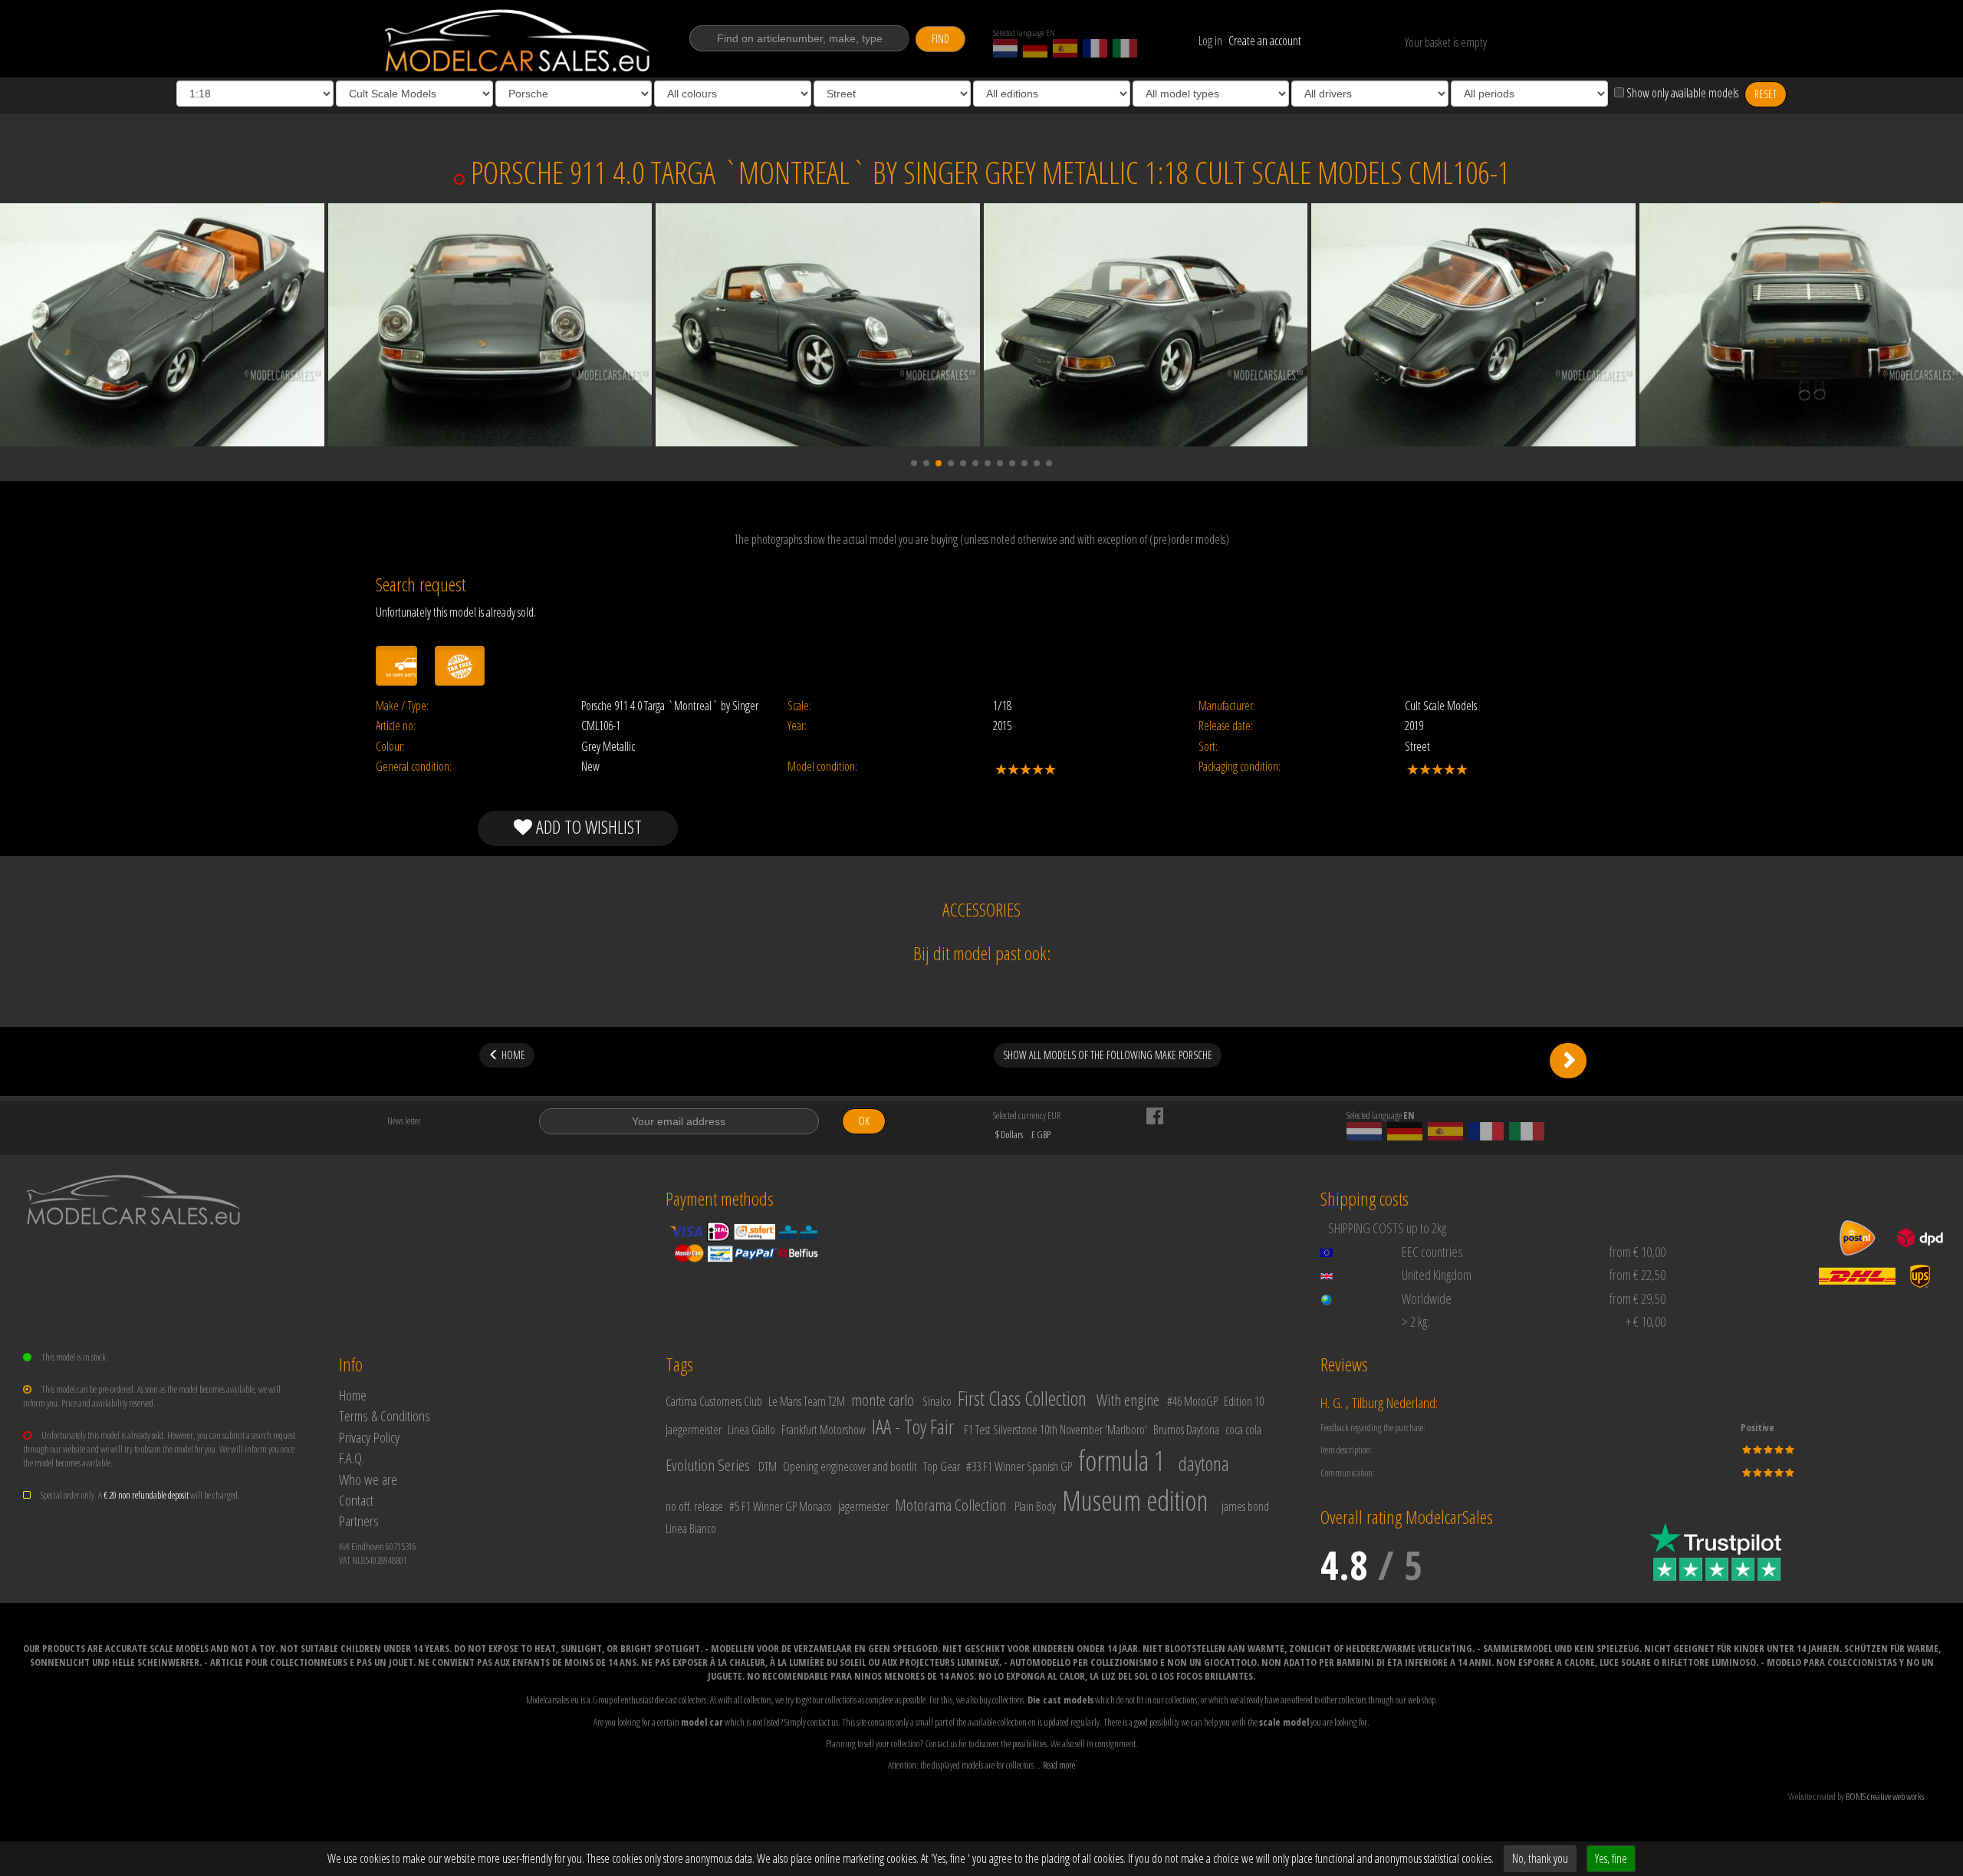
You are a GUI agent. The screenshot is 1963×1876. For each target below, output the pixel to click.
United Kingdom (1437, 1275)
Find (940, 39)
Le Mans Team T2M (807, 1401)
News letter (404, 1121)
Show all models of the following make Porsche (1108, 1055)
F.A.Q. (352, 1458)
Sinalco (937, 1401)
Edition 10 (1244, 1401)
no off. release (694, 1506)
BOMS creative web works (1885, 1796)
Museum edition (1135, 1501)
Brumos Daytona (1186, 1430)
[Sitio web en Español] (1065, 48)
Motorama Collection (950, 1505)
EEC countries (1432, 1252)
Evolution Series (708, 1465)
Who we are (368, 1479)
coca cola (1243, 1430)
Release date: (1226, 726)
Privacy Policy (369, 1437)
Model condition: (822, 767)
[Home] (519, 41)
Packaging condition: (1240, 767)
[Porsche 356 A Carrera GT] (1568, 1061)
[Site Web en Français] (1095, 48)
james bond (1245, 1506)
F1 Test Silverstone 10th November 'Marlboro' (1055, 1430)
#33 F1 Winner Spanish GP (1019, 1466)
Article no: (396, 726)
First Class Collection (1022, 1398)
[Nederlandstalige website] (1005, 48)
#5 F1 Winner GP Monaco (781, 1506)
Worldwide (1427, 1298)
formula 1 (1121, 1461)
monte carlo (883, 1400)
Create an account (1265, 41)
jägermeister (863, 1506)
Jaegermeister (694, 1430)
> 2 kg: (1416, 1321)
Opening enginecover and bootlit (850, 1466)
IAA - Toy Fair (913, 1427)
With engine (1128, 1400)
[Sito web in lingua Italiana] (1125, 48)
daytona (1204, 1463)
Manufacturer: (1227, 706)
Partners (359, 1521)
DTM (768, 1466)
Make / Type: (402, 706)
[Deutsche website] (1035, 48)
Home (353, 1395)
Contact (356, 1500)
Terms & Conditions (385, 1415)
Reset (1766, 94)
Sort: (1208, 747)
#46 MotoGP (1192, 1401)
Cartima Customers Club (714, 1401)
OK (864, 1121)
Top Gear (942, 1466)
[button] (914, 463)
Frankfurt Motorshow (824, 1430)
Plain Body (1035, 1506)
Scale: (799, 706)
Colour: (390, 747)
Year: (797, 726)
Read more (1059, 1765)
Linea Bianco (691, 1529)
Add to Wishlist (587, 826)
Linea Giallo (751, 1430)
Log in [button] (1210, 41)
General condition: (414, 767)
